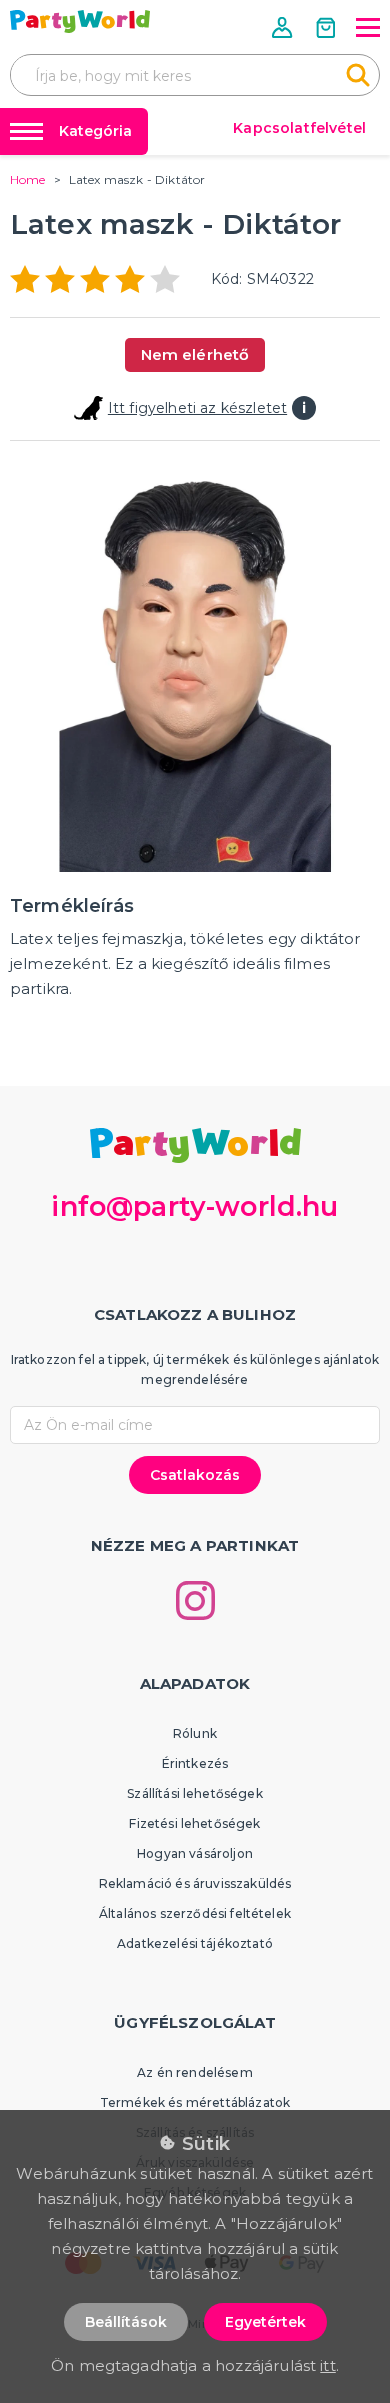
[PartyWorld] (80, 21)
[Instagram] (195, 1600)
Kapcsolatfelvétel (299, 128)
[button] (284, 27)
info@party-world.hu (194, 1206)
